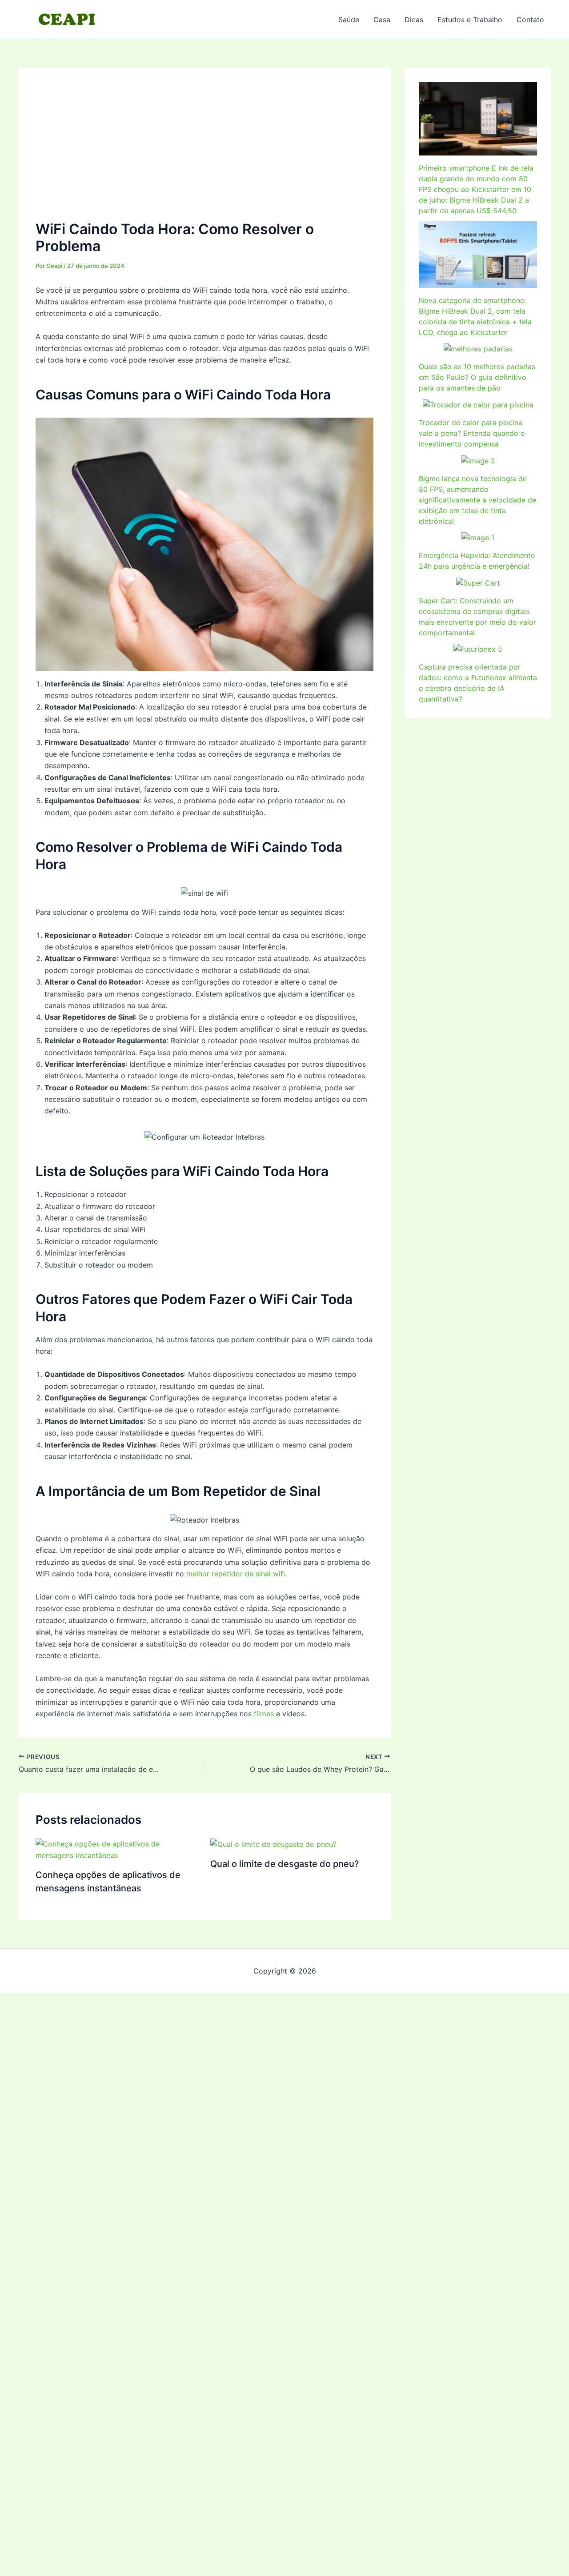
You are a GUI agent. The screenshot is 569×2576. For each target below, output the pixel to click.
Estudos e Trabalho (470, 20)
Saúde (349, 20)
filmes (264, 1714)
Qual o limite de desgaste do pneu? (285, 1864)
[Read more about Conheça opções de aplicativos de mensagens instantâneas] (117, 1849)
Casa (382, 20)
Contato (530, 20)
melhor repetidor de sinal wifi (236, 1574)
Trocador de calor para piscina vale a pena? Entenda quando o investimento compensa (472, 433)
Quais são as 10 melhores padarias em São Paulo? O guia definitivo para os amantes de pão (477, 377)
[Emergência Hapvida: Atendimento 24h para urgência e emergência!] (478, 538)
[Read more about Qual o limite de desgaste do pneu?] (273, 1844)
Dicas (414, 20)
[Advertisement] (204, 152)
